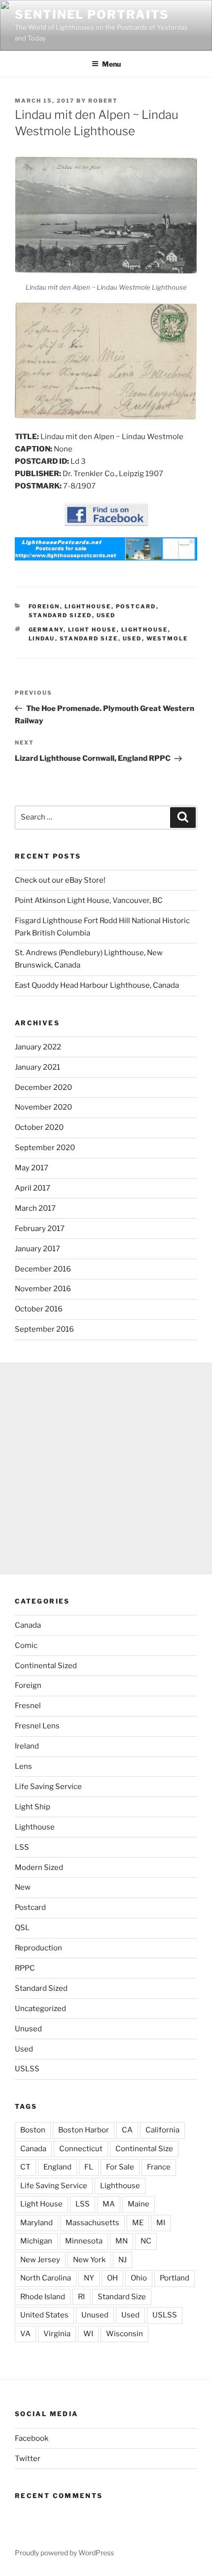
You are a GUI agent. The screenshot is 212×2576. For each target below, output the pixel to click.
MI (161, 2223)
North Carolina (46, 2278)
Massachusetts (92, 2223)
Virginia (57, 2334)
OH (112, 2278)
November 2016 (43, 1289)
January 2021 (37, 1067)
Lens (23, 1766)
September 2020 (45, 1148)
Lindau (42, 638)
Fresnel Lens (37, 1726)
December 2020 (43, 1087)
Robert (103, 101)
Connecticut (81, 2149)
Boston (33, 2130)
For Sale (120, 2167)
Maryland (36, 2223)
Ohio (139, 2278)
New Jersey (40, 2260)
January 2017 (37, 1249)
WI (88, 2334)
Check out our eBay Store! (60, 880)
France (159, 2167)
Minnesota (84, 2241)
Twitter (28, 2459)
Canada (28, 1625)
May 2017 (32, 1168)
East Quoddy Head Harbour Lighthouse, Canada (97, 985)
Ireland (27, 1746)
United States (44, 2315)
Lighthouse (88, 606)
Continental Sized (46, 1666)
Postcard (136, 606)
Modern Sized (39, 1867)
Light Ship (33, 1807)
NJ (123, 2260)
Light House (92, 630)
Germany (46, 630)
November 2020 (43, 1107)
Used (106, 615)
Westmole (167, 638)
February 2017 (40, 1229)
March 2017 (35, 1208)
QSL (22, 1928)
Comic (26, 1645)
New (23, 1887)
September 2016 (44, 1329)
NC (146, 2241)
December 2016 (43, 1269)
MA (109, 2204)
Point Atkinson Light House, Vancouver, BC (89, 900)
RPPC (25, 1968)
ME (138, 2223)
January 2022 (38, 1047)
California (162, 2130)
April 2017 (33, 1188)
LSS (22, 1847)
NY (89, 2278)
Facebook (32, 2438)
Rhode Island (43, 2297)
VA (25, 2334)
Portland (175, 2278)
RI (81, 2297)
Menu (111, 64)
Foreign (44, 606)
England (57, 2167)
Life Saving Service (48, 1787)
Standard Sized (60, 615)
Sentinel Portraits (92, 15)
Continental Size (144, 2149)
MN (122, 2241)
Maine (139, 2204)
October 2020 (39, 1127)
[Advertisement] (106, 1468)
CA (127, 2130)
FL (89, 2167)
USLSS (27, 2069)
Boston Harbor (84, 2130)
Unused (28, 2029)
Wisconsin (124, 2334)
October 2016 (39, 1309)
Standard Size (89, 638)
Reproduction (38, 1948)
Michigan (36, 2241)
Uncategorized (40, 2009)
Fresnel (28, 1706)
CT (25, 2167)
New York (89, 2260)
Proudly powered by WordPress (64, 2553)
